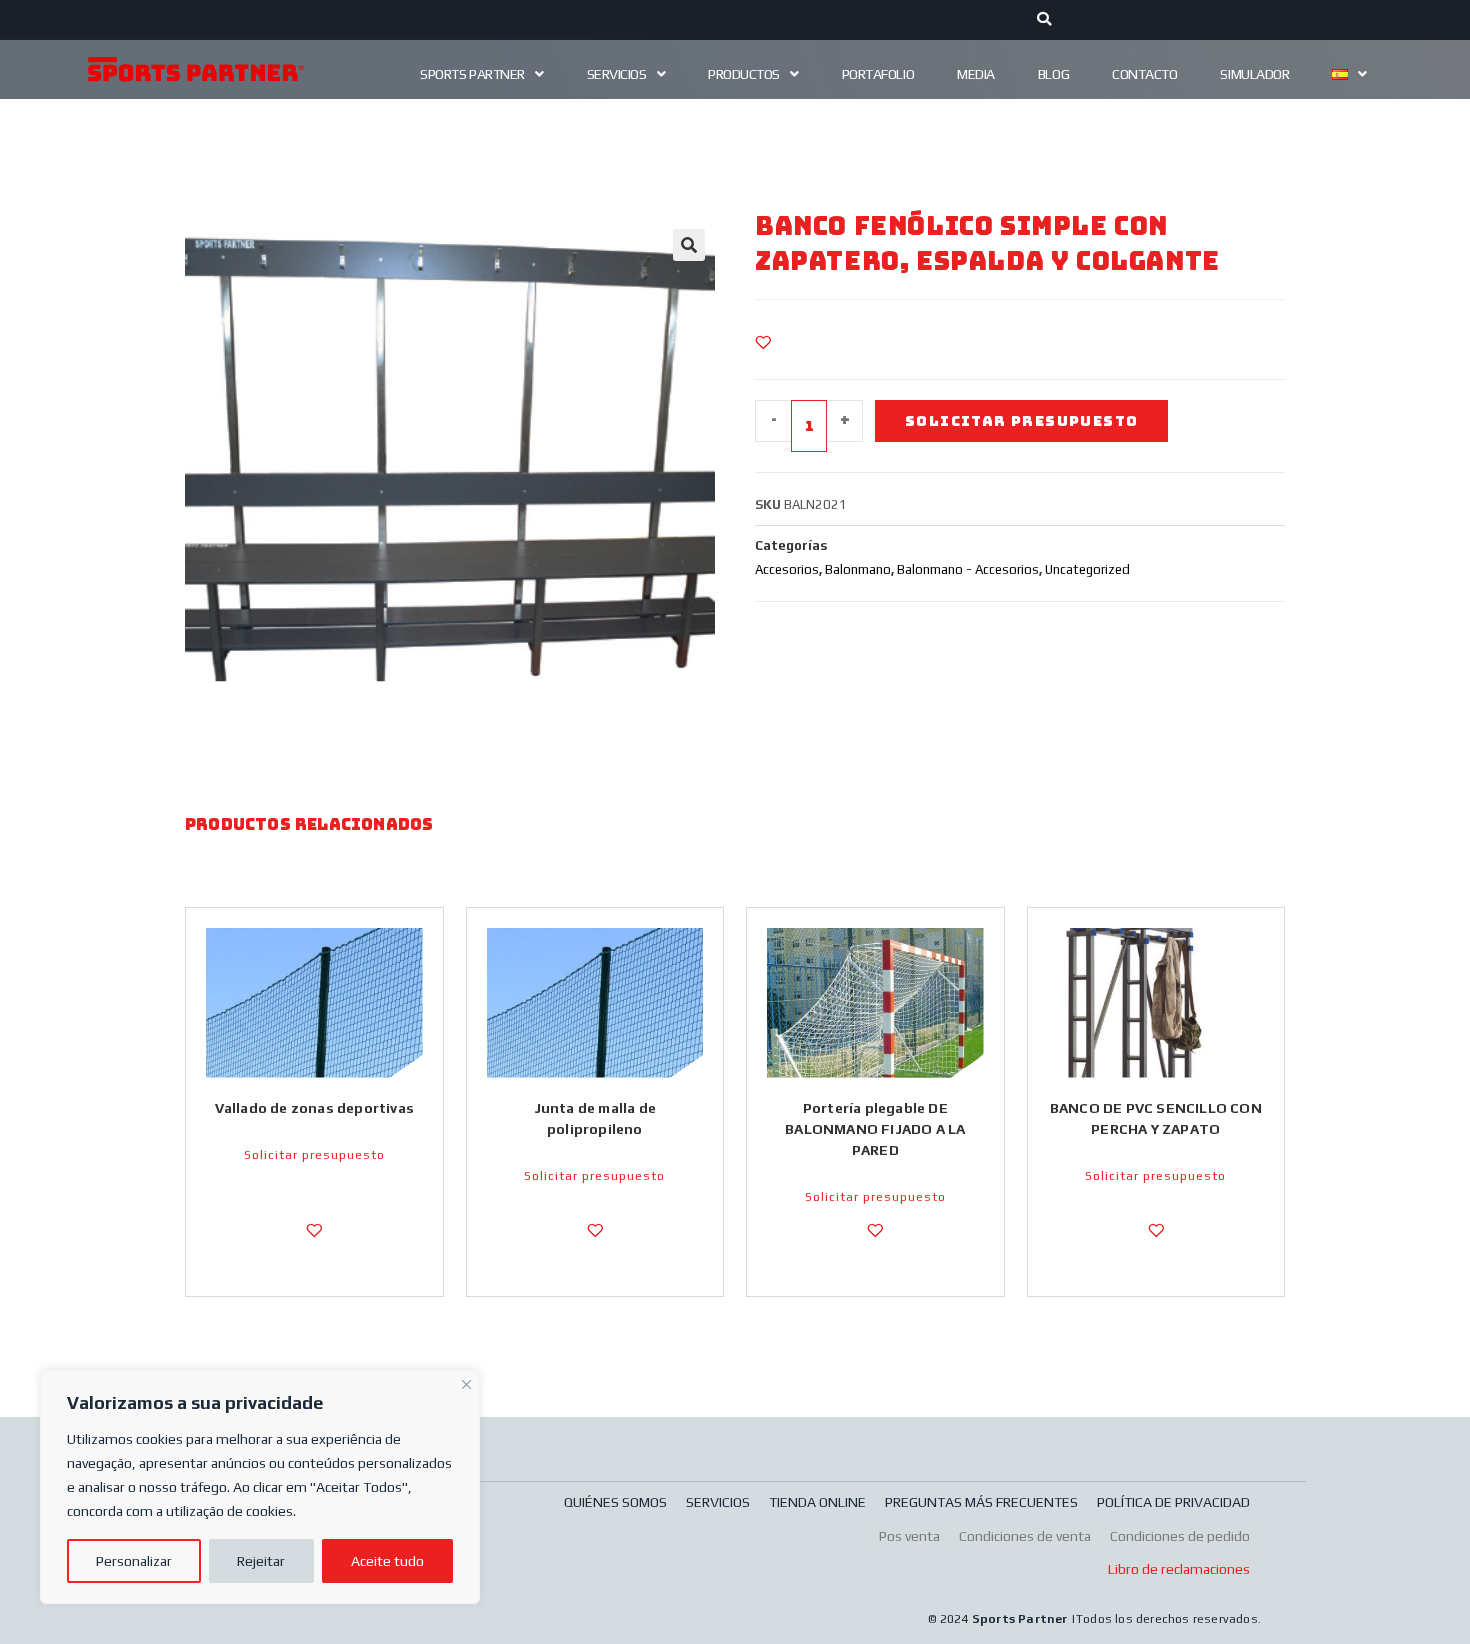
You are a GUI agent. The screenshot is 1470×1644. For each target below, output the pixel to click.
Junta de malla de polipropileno (595, 1118)
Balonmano (858, 569)
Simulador (1254, 74)
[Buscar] (1045, 20)
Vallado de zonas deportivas (314, 1108)
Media (976, 74)
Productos (744, 74)
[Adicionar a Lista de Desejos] (763, 342)
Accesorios (787, 569)
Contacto (1144, 74)
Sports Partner (472, 74)
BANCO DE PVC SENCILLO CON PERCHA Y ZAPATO (1156, 1118)
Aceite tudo (387, 1561)
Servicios (617, 74)
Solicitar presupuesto (1021, 421)
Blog (1053, 74)
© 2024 (949, 1619)
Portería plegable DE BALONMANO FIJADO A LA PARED (875, 1129)
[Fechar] (466, 1382)
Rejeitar (261, 1561)
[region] (260, 1487)
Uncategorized (1087, 569)
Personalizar (134, 1561)
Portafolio (878, 74)
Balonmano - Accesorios (968, 569)
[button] (689, 245)
